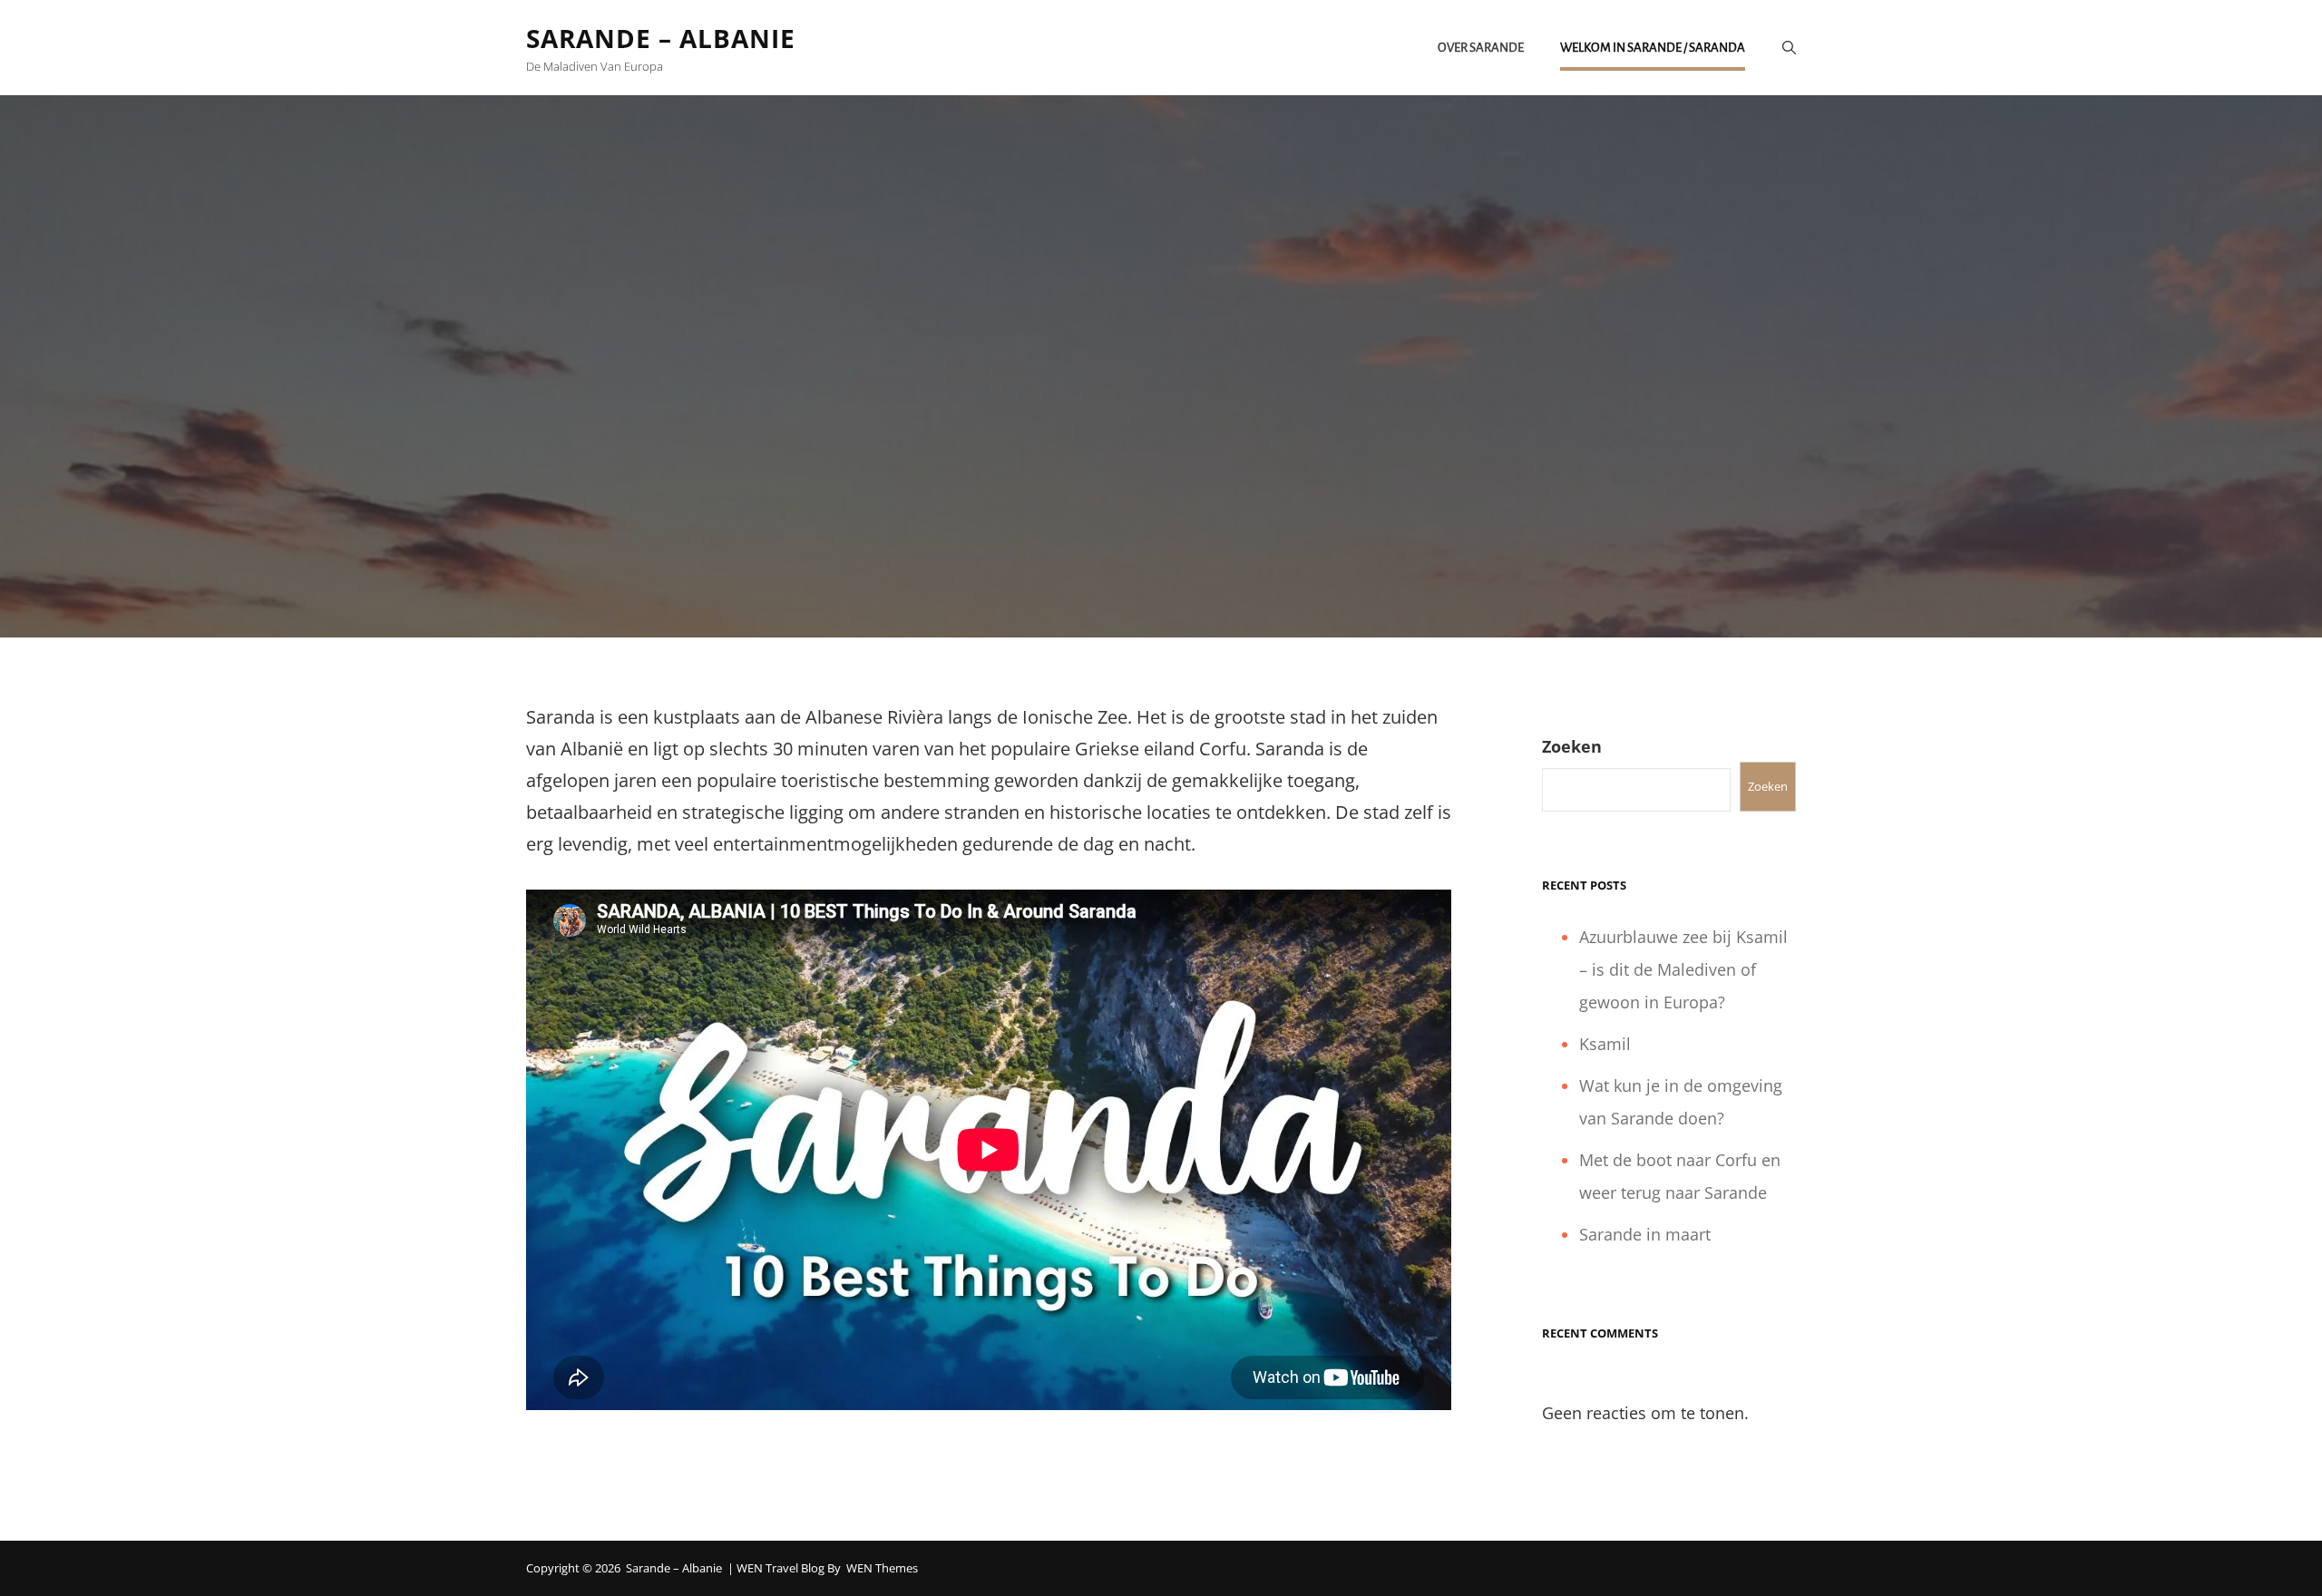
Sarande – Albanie (661, 38)
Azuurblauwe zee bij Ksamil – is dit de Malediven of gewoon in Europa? (1683, 969)
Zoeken (1572, 746)
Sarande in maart (1645, 1234)
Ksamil (1605, 1044)
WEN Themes (882, 1568)
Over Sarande (1481, 48)
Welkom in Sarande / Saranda (1653, 48)
